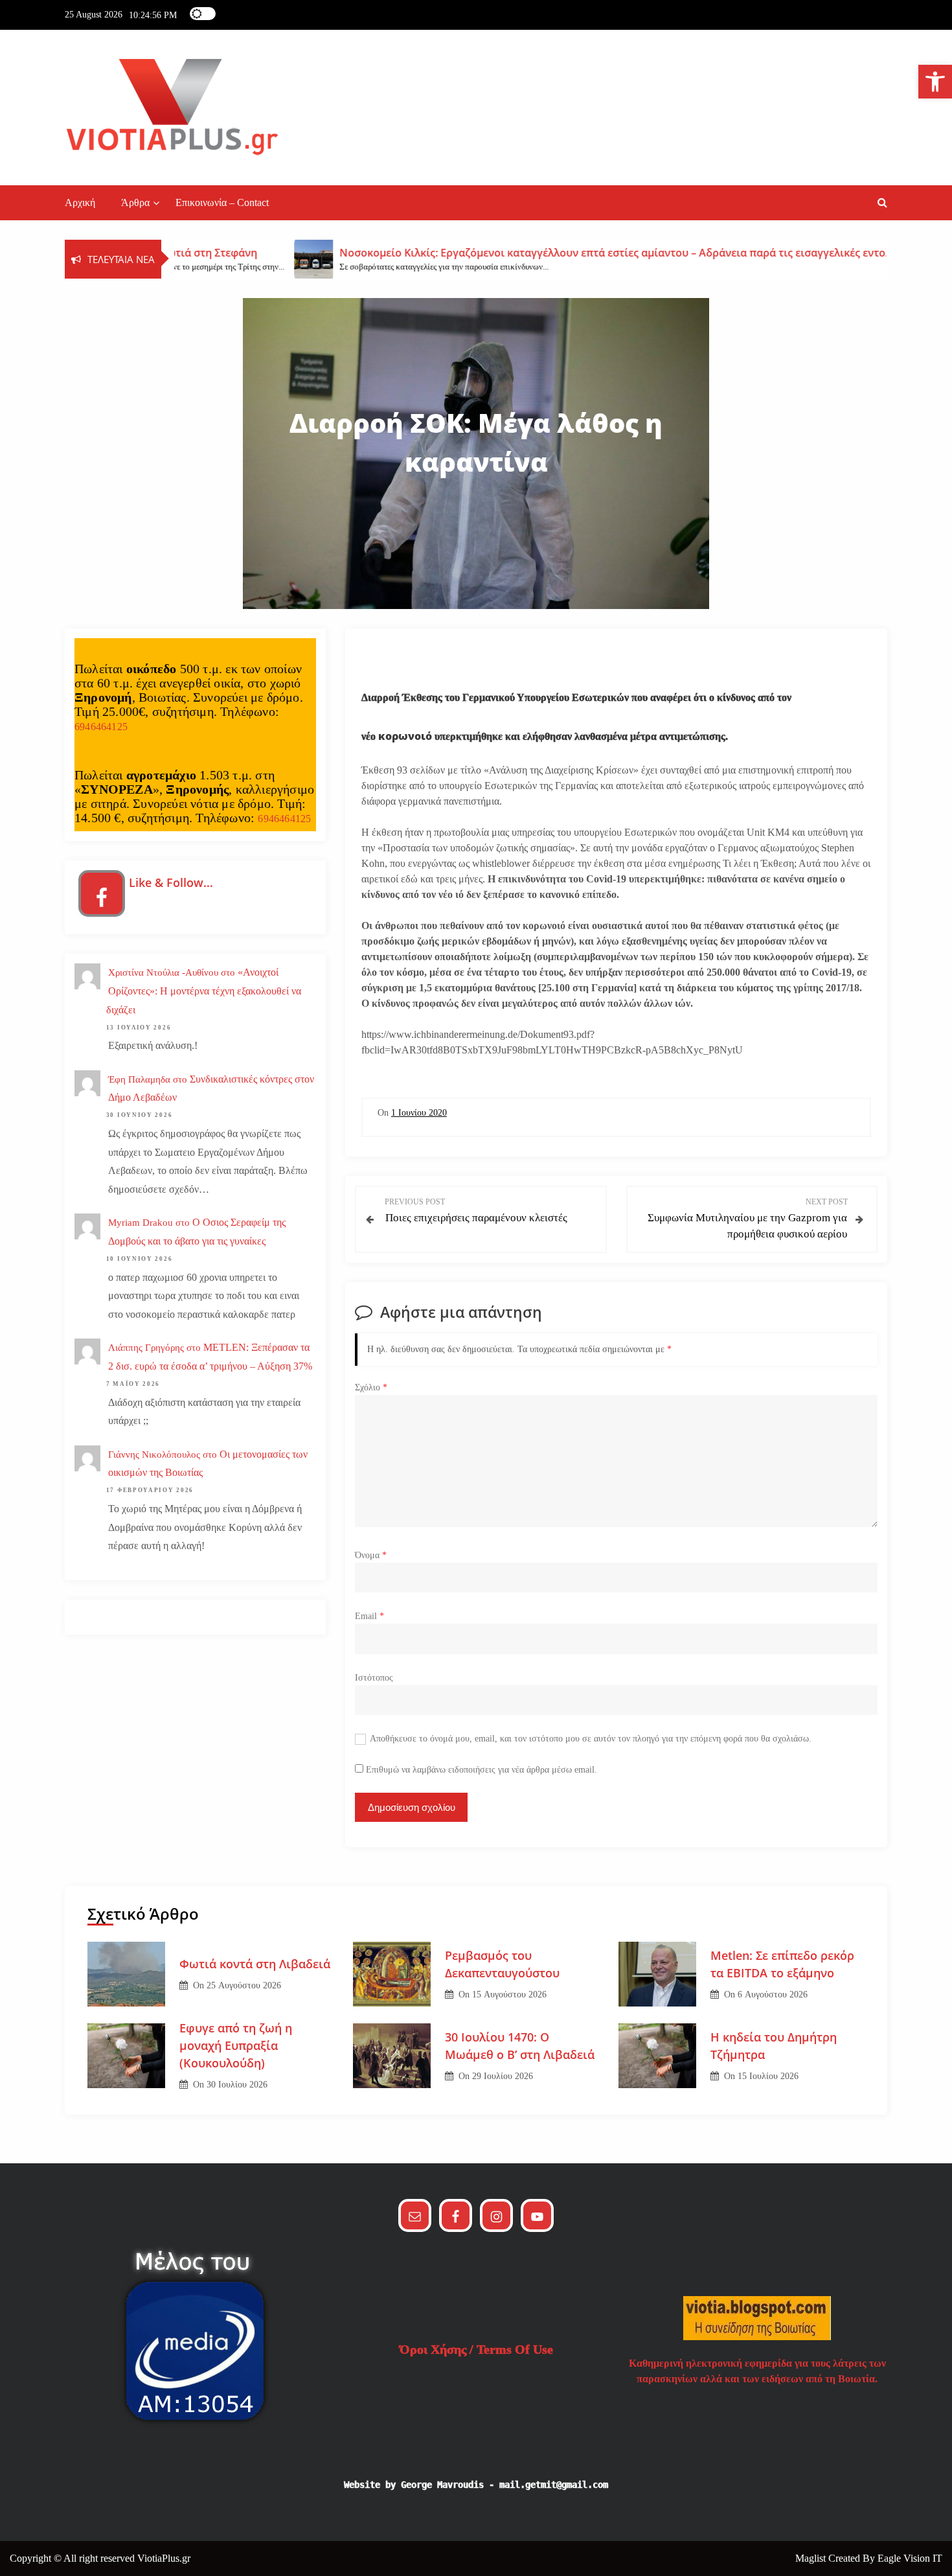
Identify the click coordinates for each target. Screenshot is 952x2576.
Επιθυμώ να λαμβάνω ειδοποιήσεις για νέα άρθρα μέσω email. (482, 1770)
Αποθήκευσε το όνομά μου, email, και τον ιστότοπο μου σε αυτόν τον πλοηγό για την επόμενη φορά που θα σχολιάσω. (591, 1739)
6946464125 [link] (101, 727)
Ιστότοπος (374, 1678)
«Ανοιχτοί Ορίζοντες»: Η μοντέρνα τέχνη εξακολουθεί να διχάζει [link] (204, 991)
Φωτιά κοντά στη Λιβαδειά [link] (255, 1964)
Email (369, 1616)
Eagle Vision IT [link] (910, 2558)
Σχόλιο (371, 1387)
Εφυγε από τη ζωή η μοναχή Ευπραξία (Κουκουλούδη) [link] (236, 2045)
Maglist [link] (812, 2558)
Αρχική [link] (80, 202)
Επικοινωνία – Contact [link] (222, 202)
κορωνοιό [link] (404, 736)
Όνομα (371, 1555)
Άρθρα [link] (135, 202)
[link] (935, 82)
